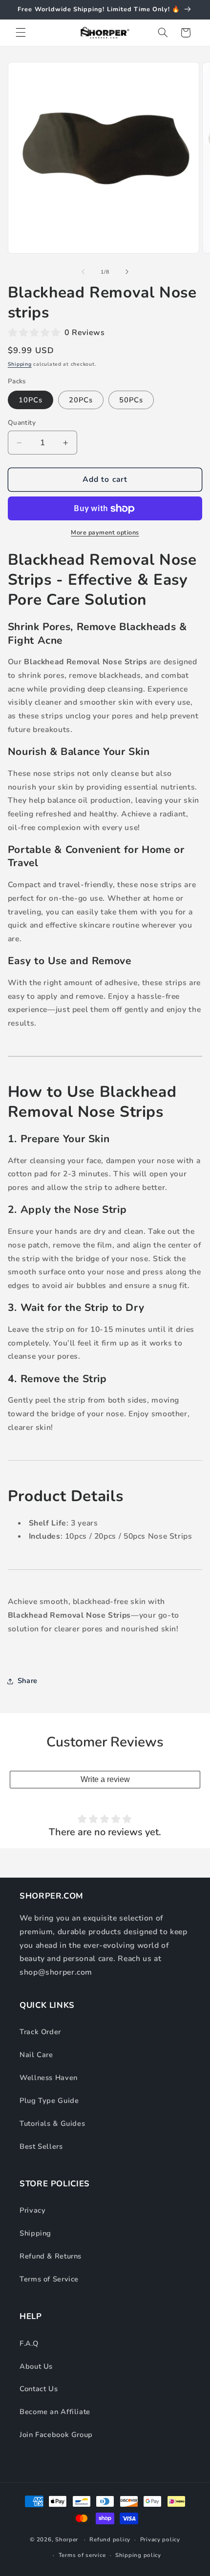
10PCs (31, 400)
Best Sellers (41, 2146)
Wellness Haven (49, 2078)
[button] (21, 33)
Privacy (32, 2210)
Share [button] (28, 1681)
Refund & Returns (51, 2256)
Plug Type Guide (49, 2100)
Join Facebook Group (56, 2435)
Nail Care (36, 2055)
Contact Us (39, 2389)
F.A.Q (29, 2343)
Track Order (40, 2032)
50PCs (131, 400)
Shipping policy (138, 2555)
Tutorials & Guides (52, 2123)
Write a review (105, 1779)
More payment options (105, 532)
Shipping (20, 364)
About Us (36, 2366)
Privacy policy (160, 2539)
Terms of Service (49, 2279)
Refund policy (110, 2539)
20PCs (81, 400)
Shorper (67, 2539)
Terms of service (82, 2555)
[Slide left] (83, 272)
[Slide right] (127, 272)
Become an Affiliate (55, 2412)
